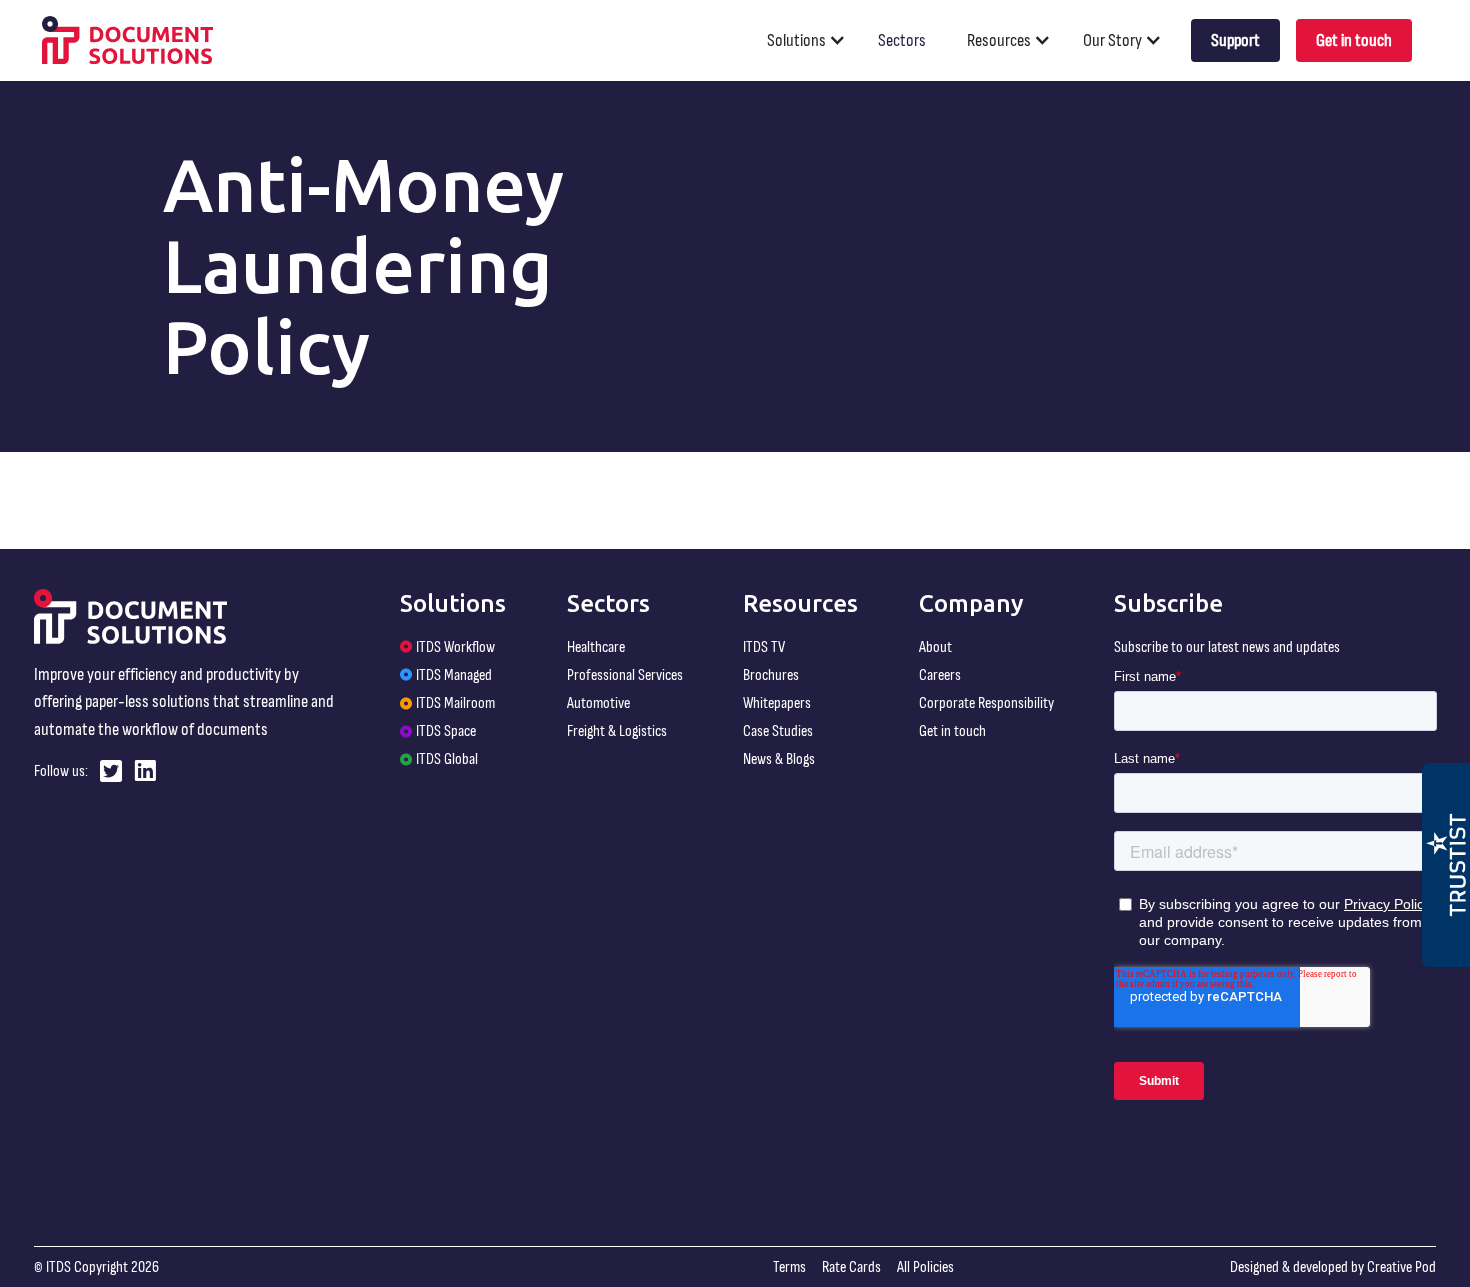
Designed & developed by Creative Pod (1333, 1267)
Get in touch (1354, 40)
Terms (789, 1267)
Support (1235, 40)
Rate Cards (851, 1267)
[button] (814, 40)
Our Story (1112, 40)
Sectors (902, 40)
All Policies (925, 1267)
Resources (999, 40)
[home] (128, 40)
